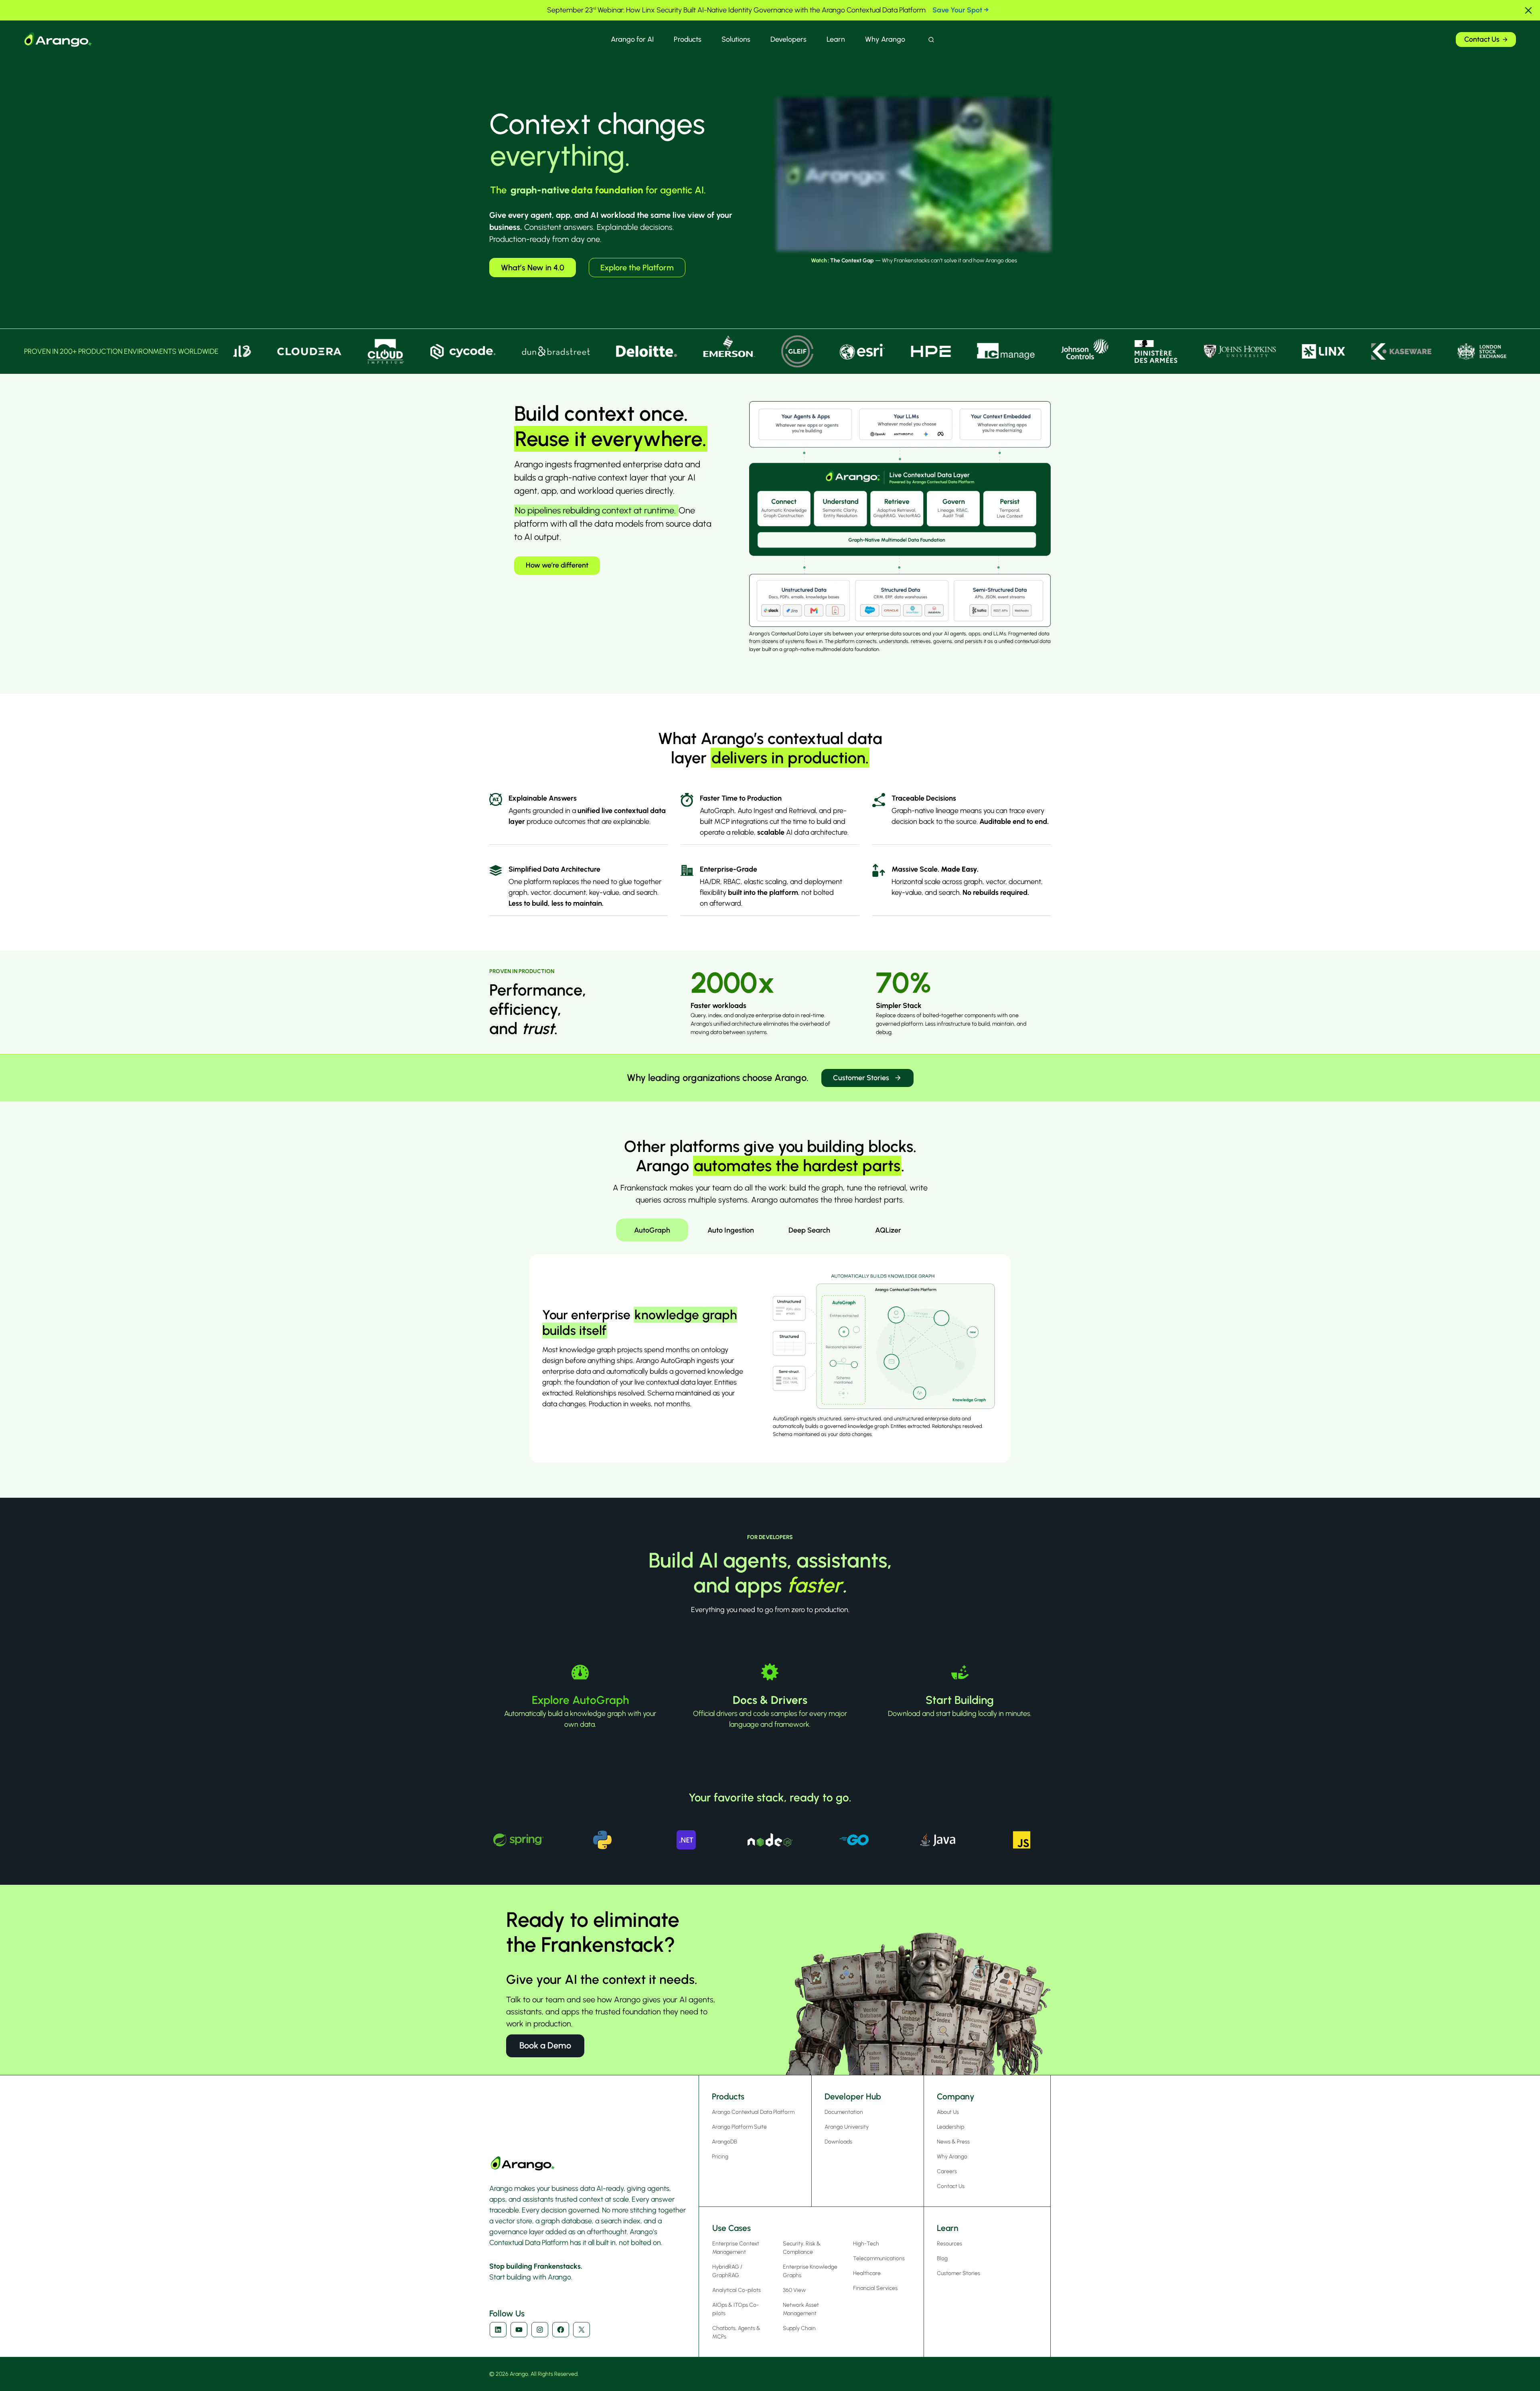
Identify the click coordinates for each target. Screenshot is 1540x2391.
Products (688, 39)
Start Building (960, 1700)
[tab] (652, 1230)
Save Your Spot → (961, 10)
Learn (836, 39)
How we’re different (557, 565)
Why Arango (885, 39)
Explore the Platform (637, 268)
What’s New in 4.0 (533, 268)
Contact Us (1482, 39)
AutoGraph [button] (652, 1230)
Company (956, 2096)
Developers (788, 39)
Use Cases (731, 2228)
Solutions (736, 39)
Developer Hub (853, 2096)
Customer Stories (861, 1078)
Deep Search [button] (809, 1230)
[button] (1528, 10)
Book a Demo (545, 2045)
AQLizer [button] (888, 1230)
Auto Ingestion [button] (731, 1230)
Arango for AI (632, 39)
